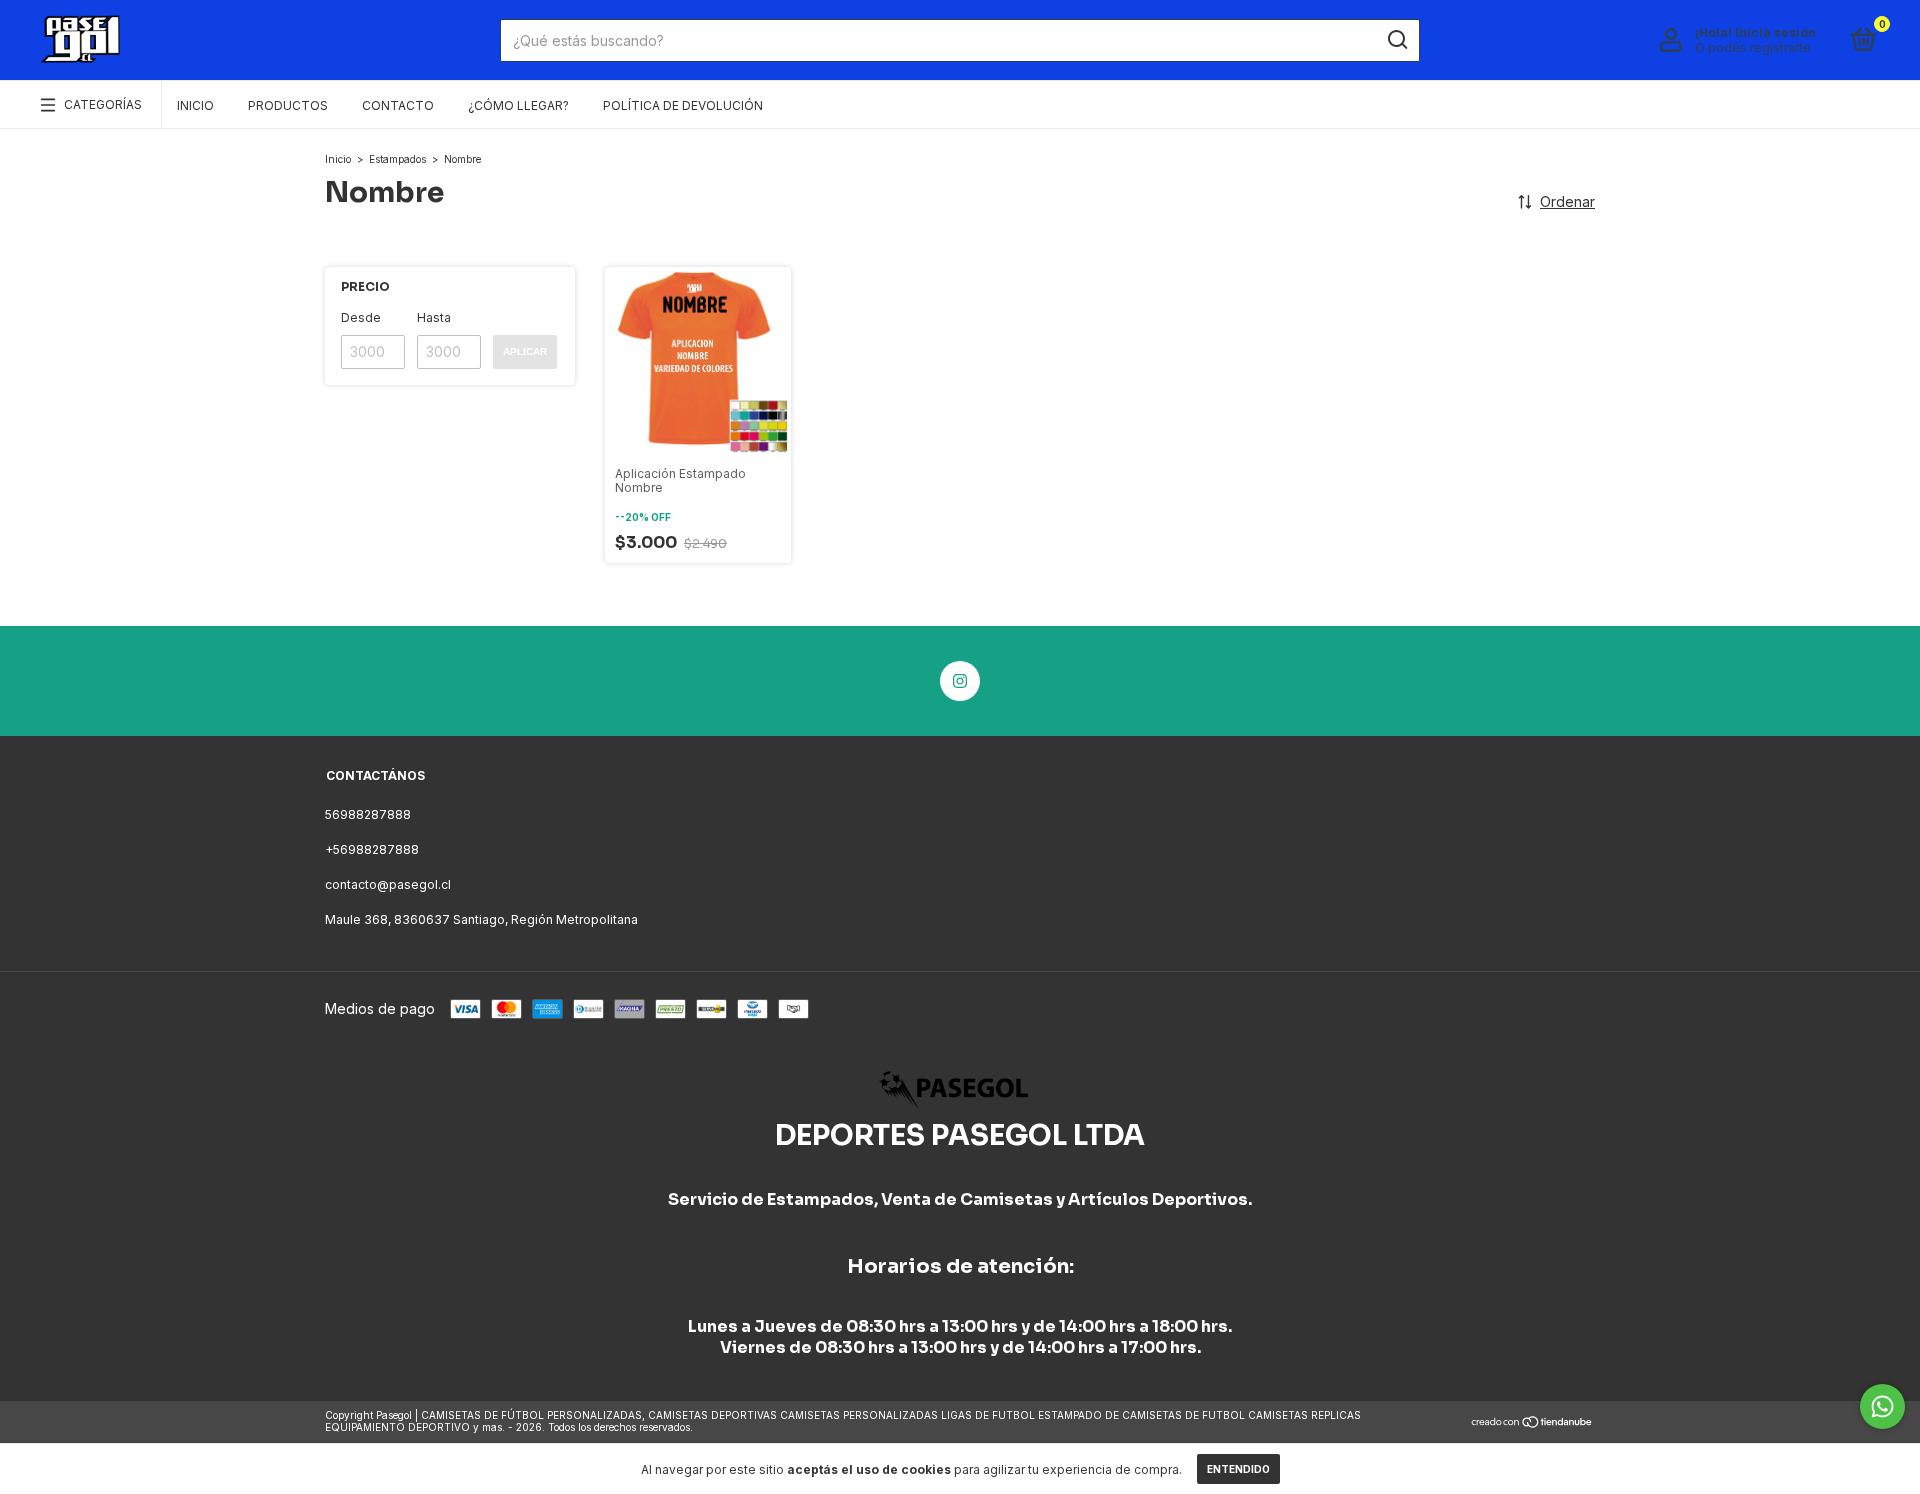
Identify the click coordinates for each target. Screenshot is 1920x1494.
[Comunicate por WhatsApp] (1882, 1406)
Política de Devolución (683, 105)
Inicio (195, 105)
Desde (361, 317)
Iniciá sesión (1775, 32)
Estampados (397, 159)
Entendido (1238, 1469)
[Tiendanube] (1532, 1423)
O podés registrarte (1753, 47)
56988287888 (368, 814)
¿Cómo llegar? (518, 105)
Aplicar (525, 351)
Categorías (103, 104)
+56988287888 (372, 849)
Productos (288, 105)
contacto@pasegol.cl (388, 884)
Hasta (434, 317)
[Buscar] (1396, 40)
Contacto (398, 105)
